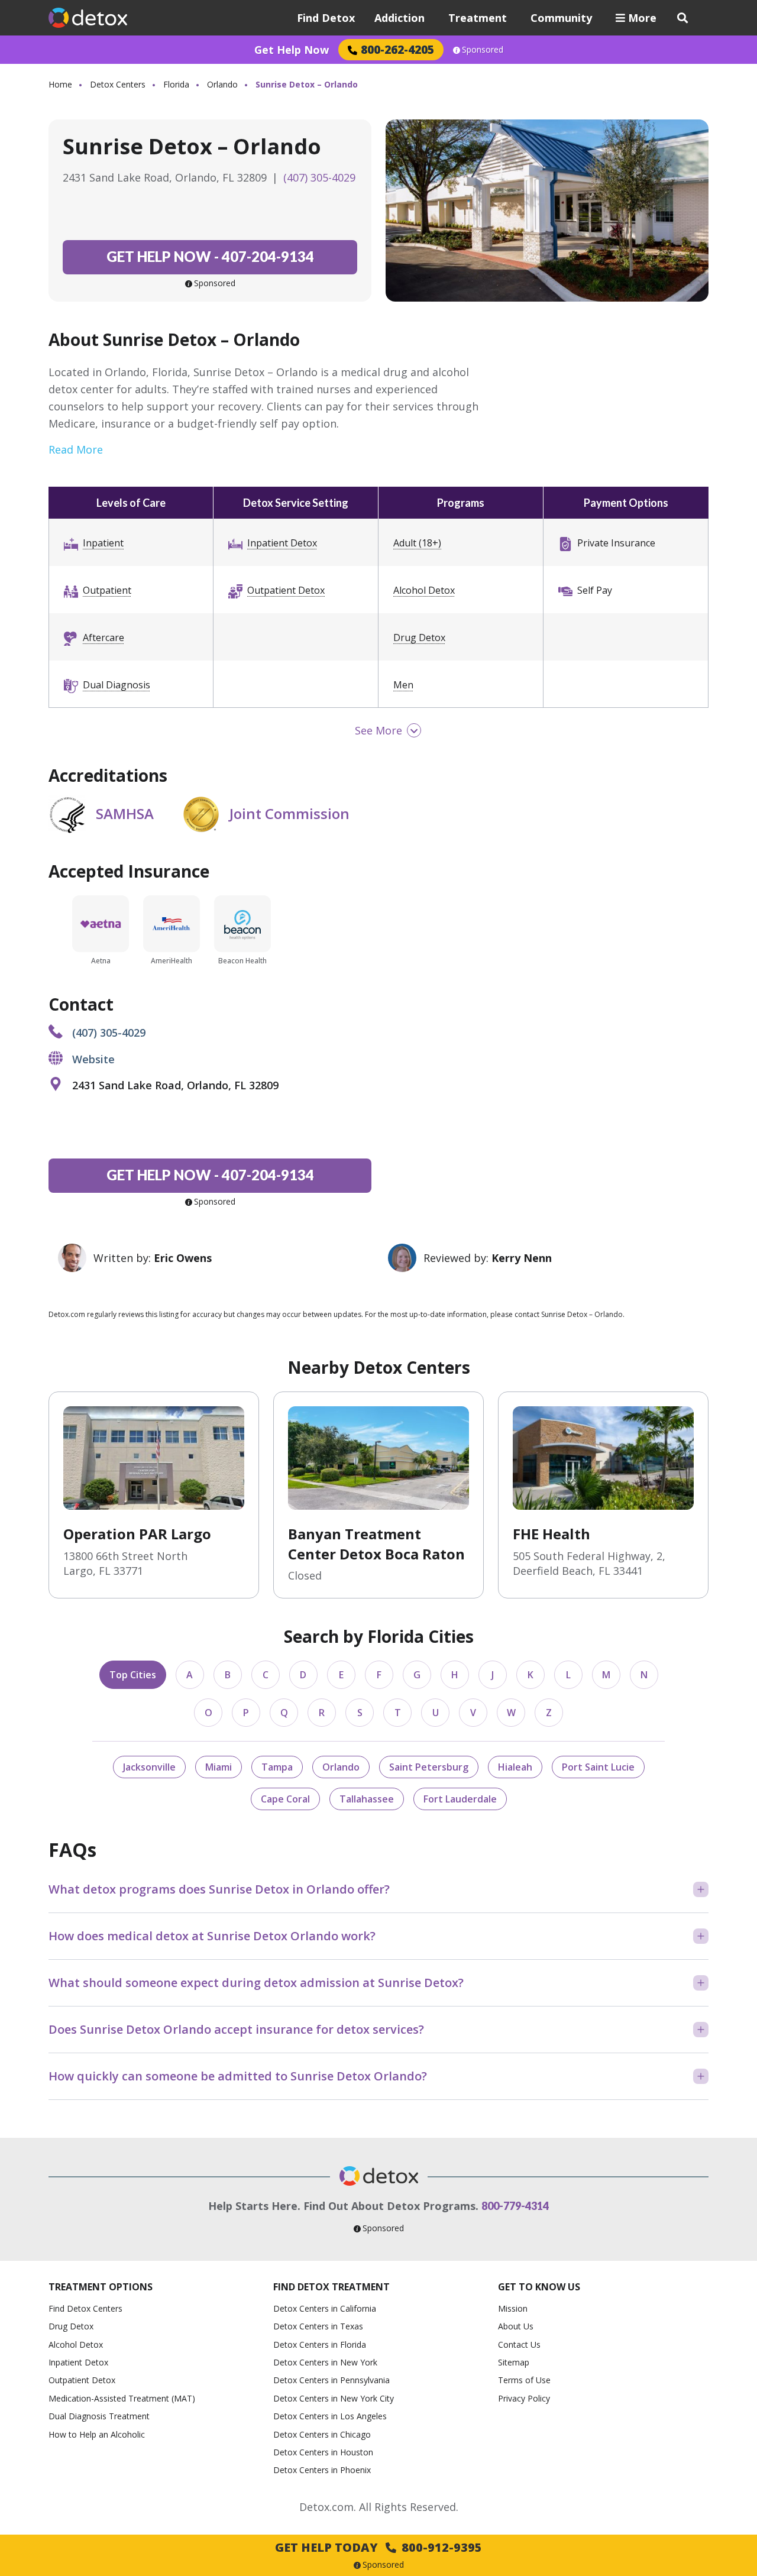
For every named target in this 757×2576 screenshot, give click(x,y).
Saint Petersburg (429, 1767)
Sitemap (514, 2362)
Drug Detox (419, 637)
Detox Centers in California (325, 2308)
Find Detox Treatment (331, 2287)
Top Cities (133, 1675)
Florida (176, 84)
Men (403, 685)
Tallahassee (367, 1799)
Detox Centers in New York (325, 2362)
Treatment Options (101, 2287)
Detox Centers (118, 84)
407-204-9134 (210, 256)
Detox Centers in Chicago (322, 2434)
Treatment (478, 18)
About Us (516, 2326)
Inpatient (103, 543)
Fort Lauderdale (460, 1799)
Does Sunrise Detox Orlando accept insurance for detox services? (236, 2029)
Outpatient (107, 590)
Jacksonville (149, 1767)
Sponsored (483, 50)
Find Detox (326, 18)
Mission (513, 2308)
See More (378, 730)
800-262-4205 (397, 49)
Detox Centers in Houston (323, 2452)
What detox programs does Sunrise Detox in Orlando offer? (219, 1889)
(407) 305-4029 (319, 177)
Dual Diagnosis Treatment (99, 2416)
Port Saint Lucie (598, 1767)
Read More (76, 449)
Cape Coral (285, 1799)
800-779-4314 (515, 2206)
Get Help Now (292, 50)
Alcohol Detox (424, 590)
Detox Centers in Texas (318, 2326)
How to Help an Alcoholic (97, 2434)
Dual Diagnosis (117, 685)
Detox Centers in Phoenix (322, 2470)
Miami (219, 1767)
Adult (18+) (417, 543)
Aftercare (103, 637)
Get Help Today (378, 2547)
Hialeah (515, 1767)
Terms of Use (524, 2380)
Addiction (399, 18)
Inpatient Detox (282, 543)
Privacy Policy (524, 2398)
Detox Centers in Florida (320, 2344)
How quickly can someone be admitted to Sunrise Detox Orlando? (238, 2076)
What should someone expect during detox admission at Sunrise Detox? (256, 1983)
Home (60, 84)
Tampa (277, 1767)
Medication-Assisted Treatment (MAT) (122, 2398)
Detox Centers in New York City (334, 2398)
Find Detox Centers (85, 2308)
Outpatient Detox (286, 590)
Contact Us (519, 2344)
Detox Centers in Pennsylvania (331, 2380)
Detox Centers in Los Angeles (330, 2416)
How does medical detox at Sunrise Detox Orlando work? (212, 1936)
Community (561, 18)
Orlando (222, 84)
